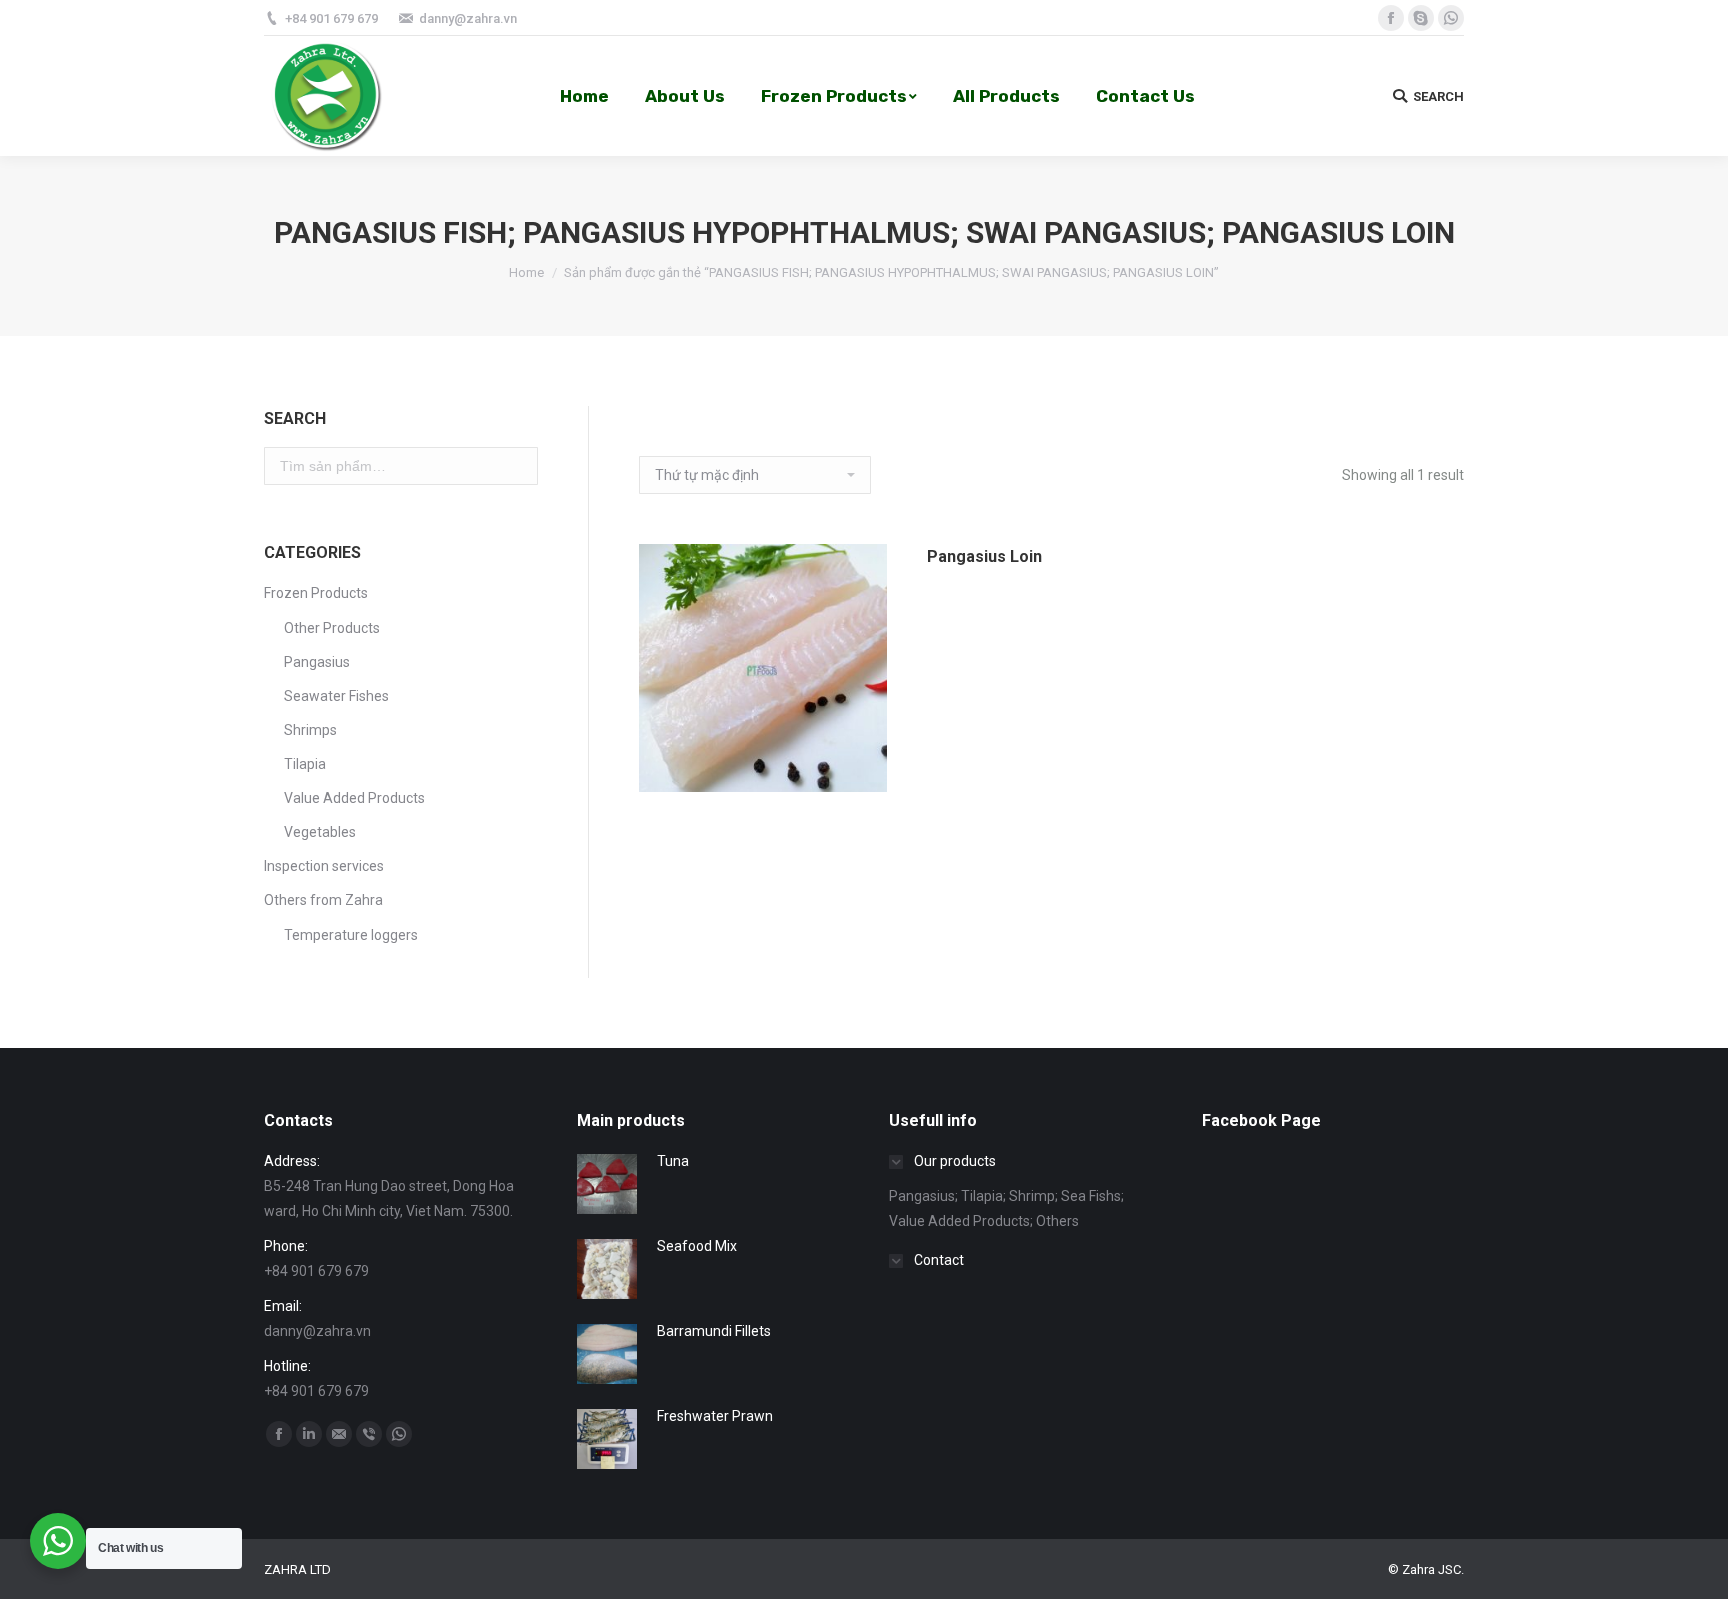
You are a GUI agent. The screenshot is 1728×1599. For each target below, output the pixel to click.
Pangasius (317, 662)
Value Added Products (354, 798)
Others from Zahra (323, 900)
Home (526, 272)
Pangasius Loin (984, 556)
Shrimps (310, 730)
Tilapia (305, 764)
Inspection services (324, 866)
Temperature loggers (351, 935)
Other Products (332, 628)
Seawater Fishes (336, 696)
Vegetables (320, 832)
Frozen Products (316, 593)
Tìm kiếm (515, 466)
